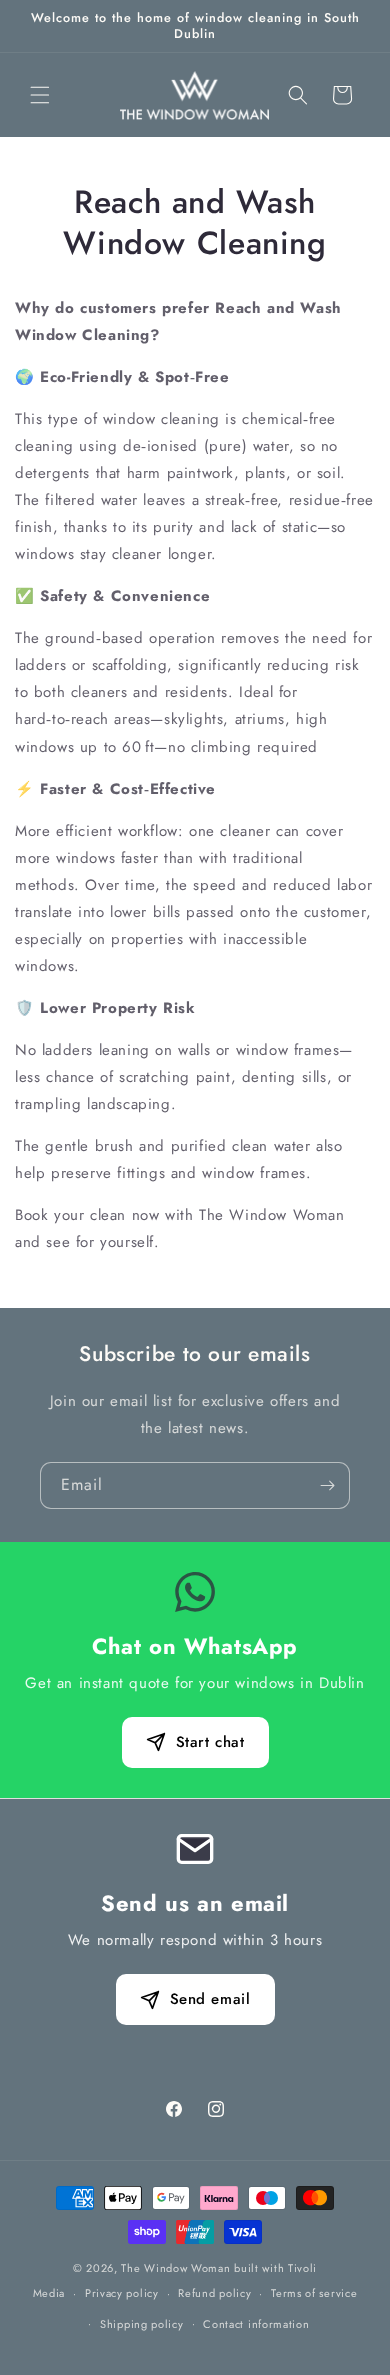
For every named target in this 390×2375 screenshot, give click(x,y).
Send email (210, 1999)
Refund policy (214, 2293)
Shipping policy (142, 2324)
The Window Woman (175, 2268)
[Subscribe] (327, 1485)
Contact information (256, 2324)
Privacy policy (122, 2293)
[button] (40, 95)
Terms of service (314, 2293)
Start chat (210, 1742)
